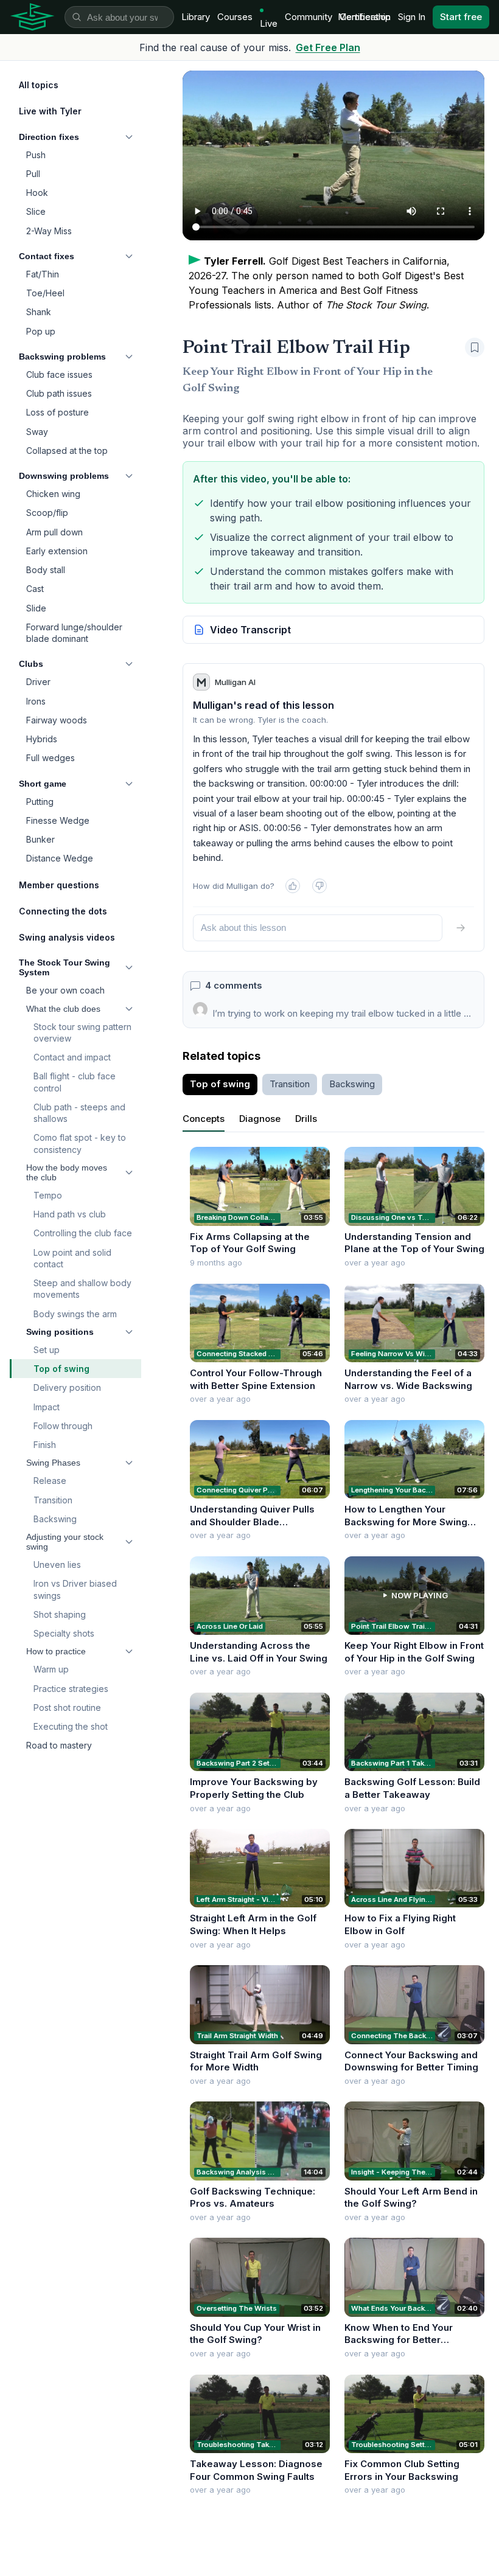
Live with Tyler (50, 111)
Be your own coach (65, 990)
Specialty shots (64, 1633)
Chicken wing (53, 494)
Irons (36, 701)
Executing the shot (71, 1726)
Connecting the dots (63, 911)
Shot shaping (60, 1614)
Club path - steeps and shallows (79, 1113)
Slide (36, 608)
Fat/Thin (43, 274)
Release (50, 1481)
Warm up (51, 1669)
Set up (47, 1350)
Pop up (41, 331)
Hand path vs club (70, 1214)
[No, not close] (319, 886)
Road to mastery (59, 1745)
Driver (38, 682)
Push (36, 155)
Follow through (63, 1426)
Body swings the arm (75, 1314)
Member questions (59, 885)
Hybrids (42, 739)
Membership (364, 17)
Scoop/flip (47, 513)
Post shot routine (67, 1707)
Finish (45, 1445)
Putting (40, 802)
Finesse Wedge (58, 820)
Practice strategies (71, 1689)
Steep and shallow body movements (82, 1289)
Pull (33, 174)
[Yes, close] (293, 886)
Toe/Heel (45, 293)
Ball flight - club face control (75, 1082)
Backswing (55, 1519)
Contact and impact (72, 1057)
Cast (35, 589)
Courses (235, 17)
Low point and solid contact (72, 1258)
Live (269, 23)
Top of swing (61, 1369)
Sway (37, 432)
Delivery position (67, 1387)
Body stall (46, 570)
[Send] (461, 928)
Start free (461, 17)
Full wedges (51, 758)
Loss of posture (58, 412)
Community (309, 17)
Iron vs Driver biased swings (75, 1589)
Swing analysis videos (67, 937)
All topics (39, 85)
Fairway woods (57, 720)
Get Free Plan (328, 47)
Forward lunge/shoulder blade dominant (74, 633)
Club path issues (59, 393)
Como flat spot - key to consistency (80, 1143)
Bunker (40, 839)
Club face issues (59, 374)
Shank (39, 312)
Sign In (412, 17)
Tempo (48, 1195)
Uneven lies (57, 1565)
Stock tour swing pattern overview (82, 1032)
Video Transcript (250, 630)
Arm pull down (54, 532)
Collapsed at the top (67, 451)
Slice (36, 211)
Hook (37, 193)
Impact (47, 1407)
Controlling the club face (83, 1233)
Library (196, 17)
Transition (53, 1500)
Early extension (57, 551)
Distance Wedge (60, 858)
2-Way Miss (49, 231)
